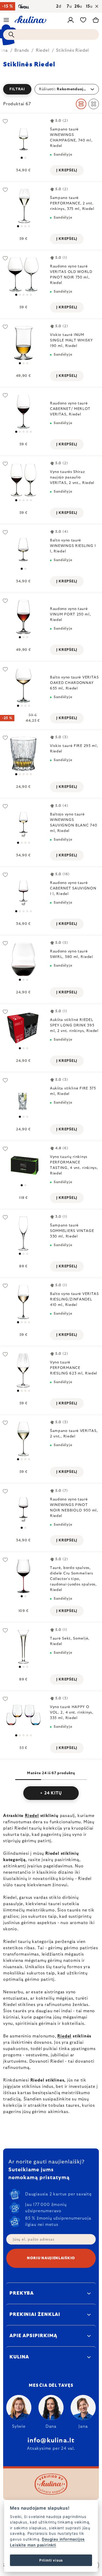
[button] (51, 89)
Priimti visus (51, 2560)
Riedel (32, 1816)
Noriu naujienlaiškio (51, 2258)
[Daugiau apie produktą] (23, 137)
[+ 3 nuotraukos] (23, 1715)
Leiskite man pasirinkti (33, 2545)
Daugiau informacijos (63, 2539)
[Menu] (6, 20)
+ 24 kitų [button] (51, 1793)
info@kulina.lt (51, 2441)
